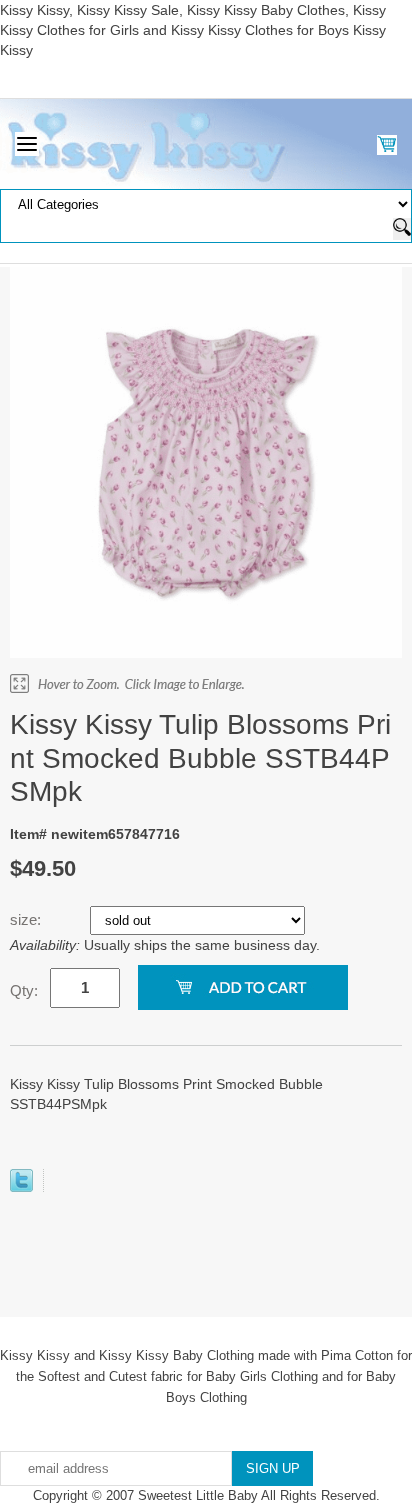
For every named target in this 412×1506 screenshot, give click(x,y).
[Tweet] (21, 1187)
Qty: (24, 990)
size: (27, 919)
